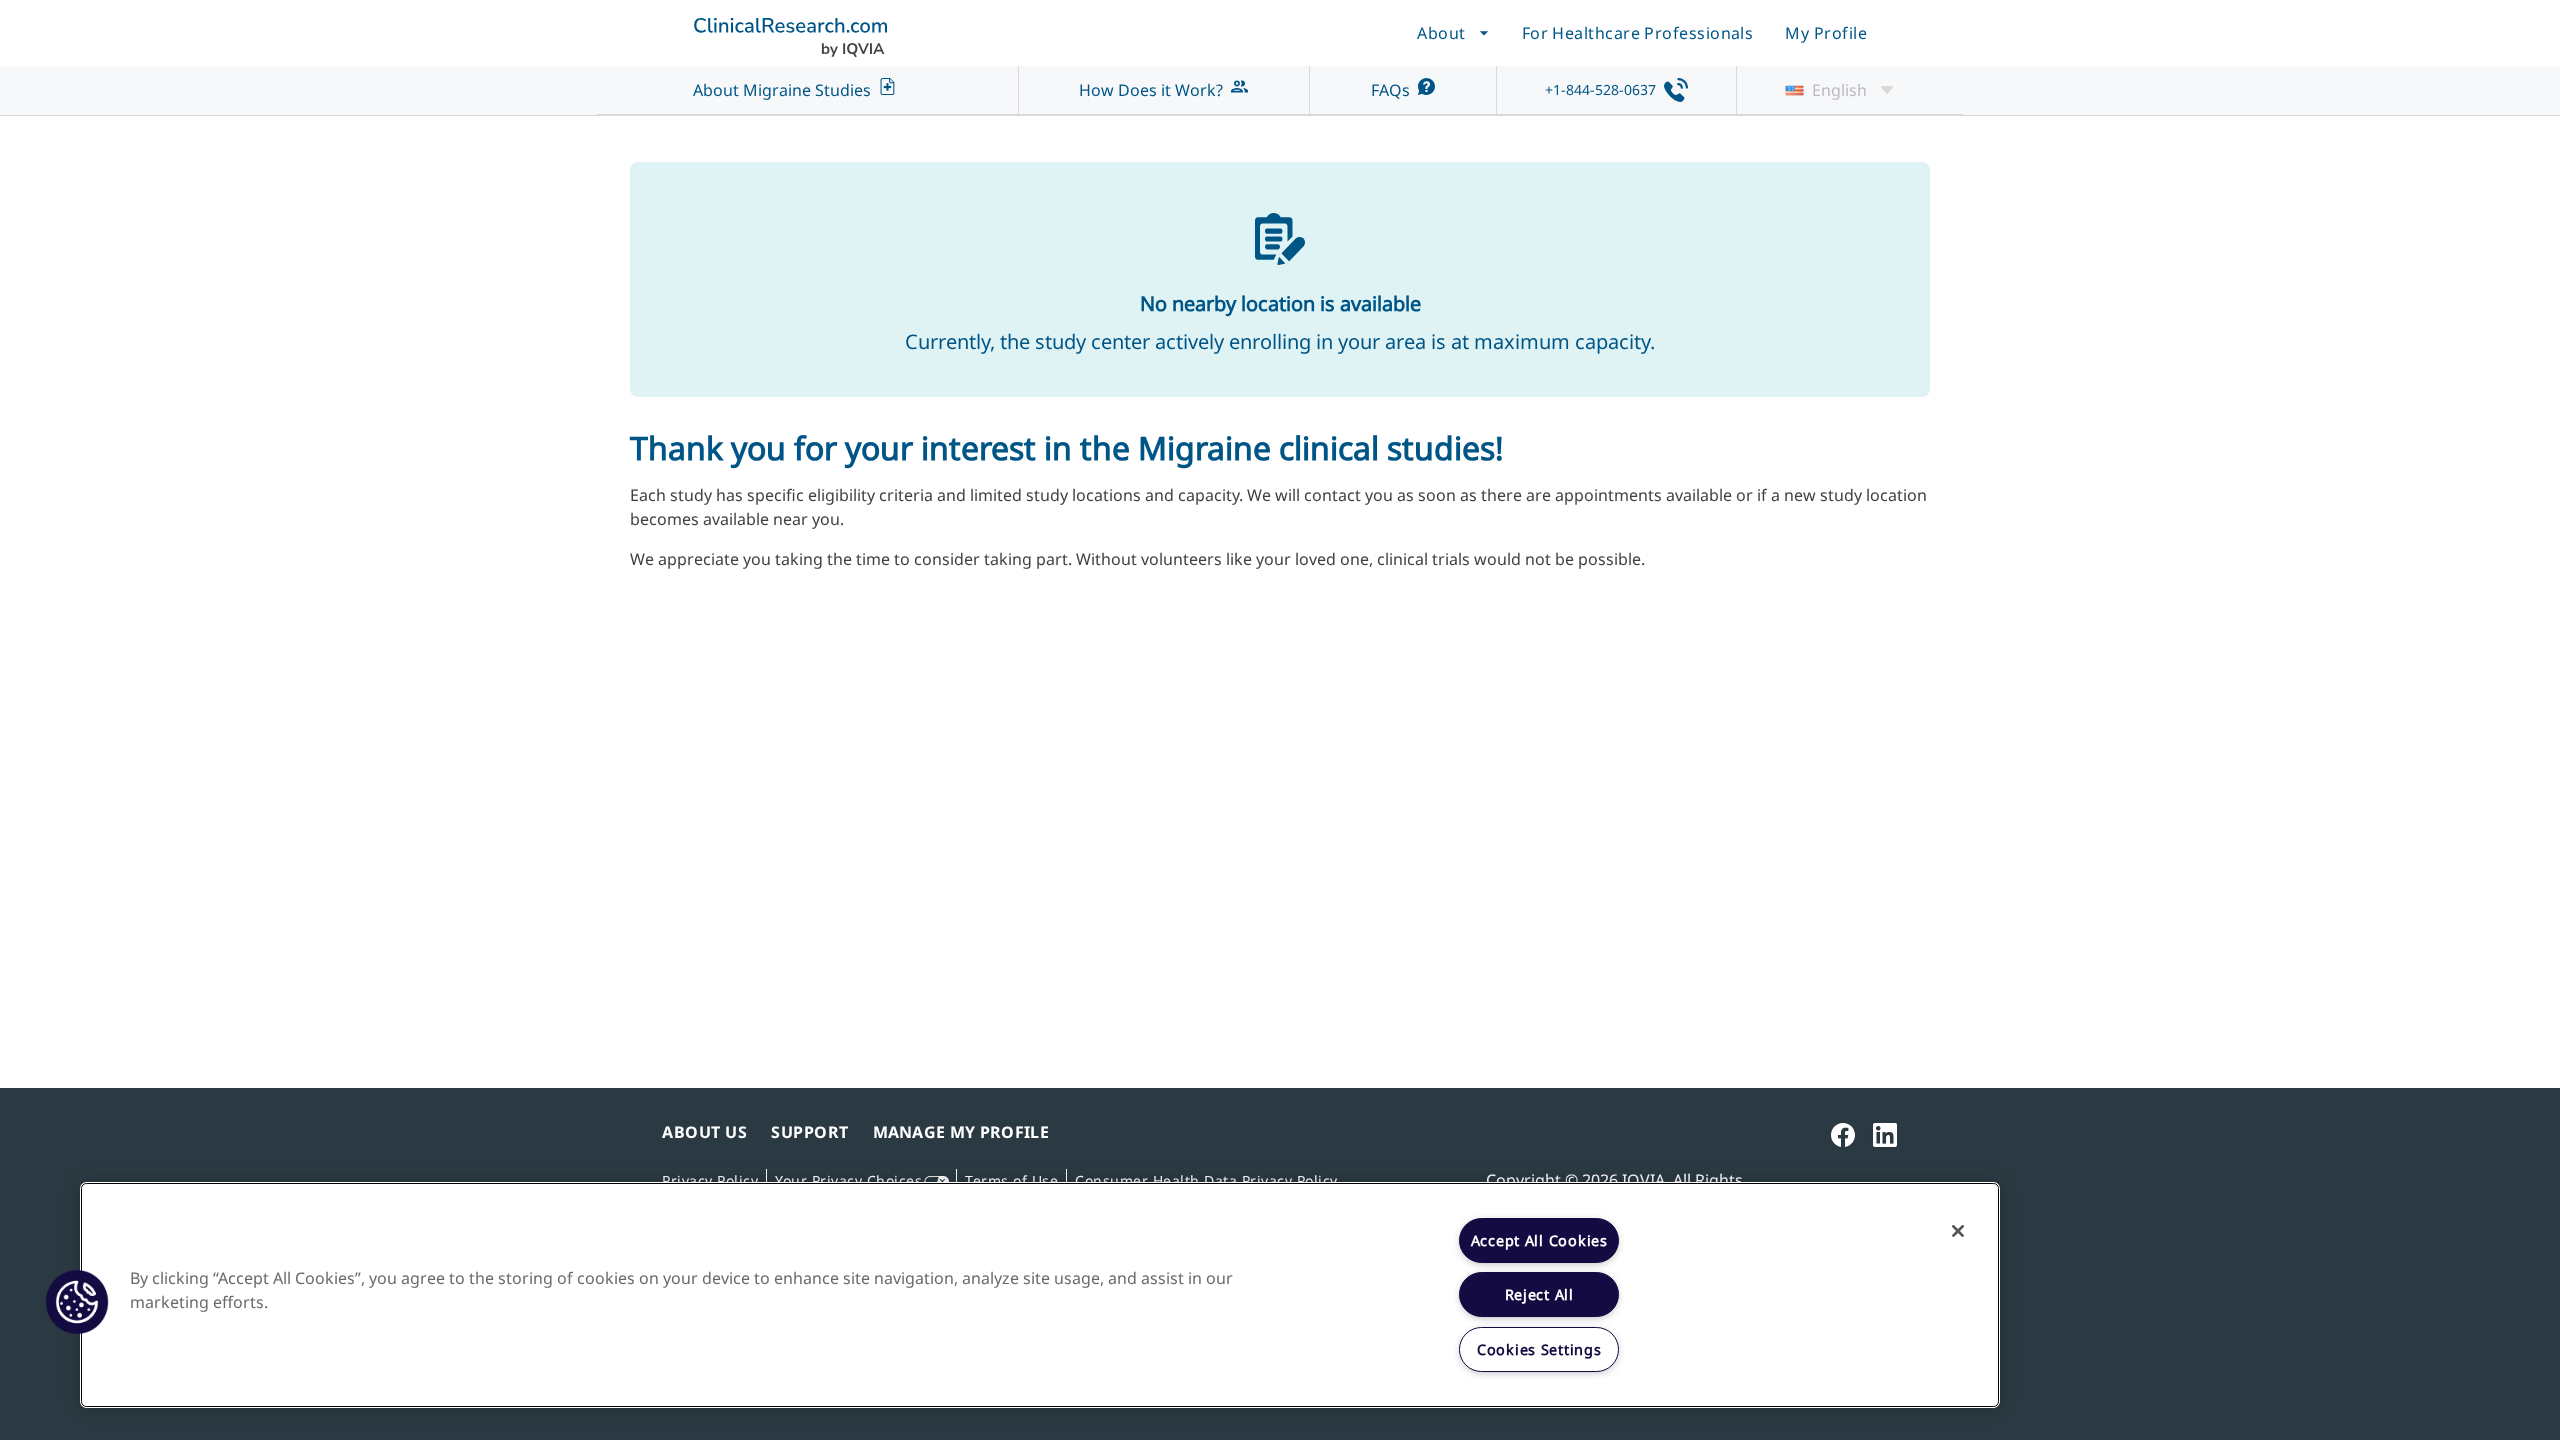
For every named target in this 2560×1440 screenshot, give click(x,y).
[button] (77, 1302)
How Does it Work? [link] (1151, 90)
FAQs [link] (1390, 90)
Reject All (1539, 1294)
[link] (1843, 1136)
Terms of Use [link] (1011, 1180)
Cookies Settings (1539, 1349)
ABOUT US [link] (704, 1132)
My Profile (1826, 33)
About (1441, 33)
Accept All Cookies (1539, 1240)
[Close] (1958, 1231)
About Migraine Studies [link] (782, 90)
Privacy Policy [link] (710, 1180)
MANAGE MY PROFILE (961, 1132)
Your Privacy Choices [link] (848, 1180)
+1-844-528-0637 (1600, 89)
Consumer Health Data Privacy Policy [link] (1206, 1180)
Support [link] (810, 1132)
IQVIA (1643, 1180)
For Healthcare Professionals (1638, 33)
